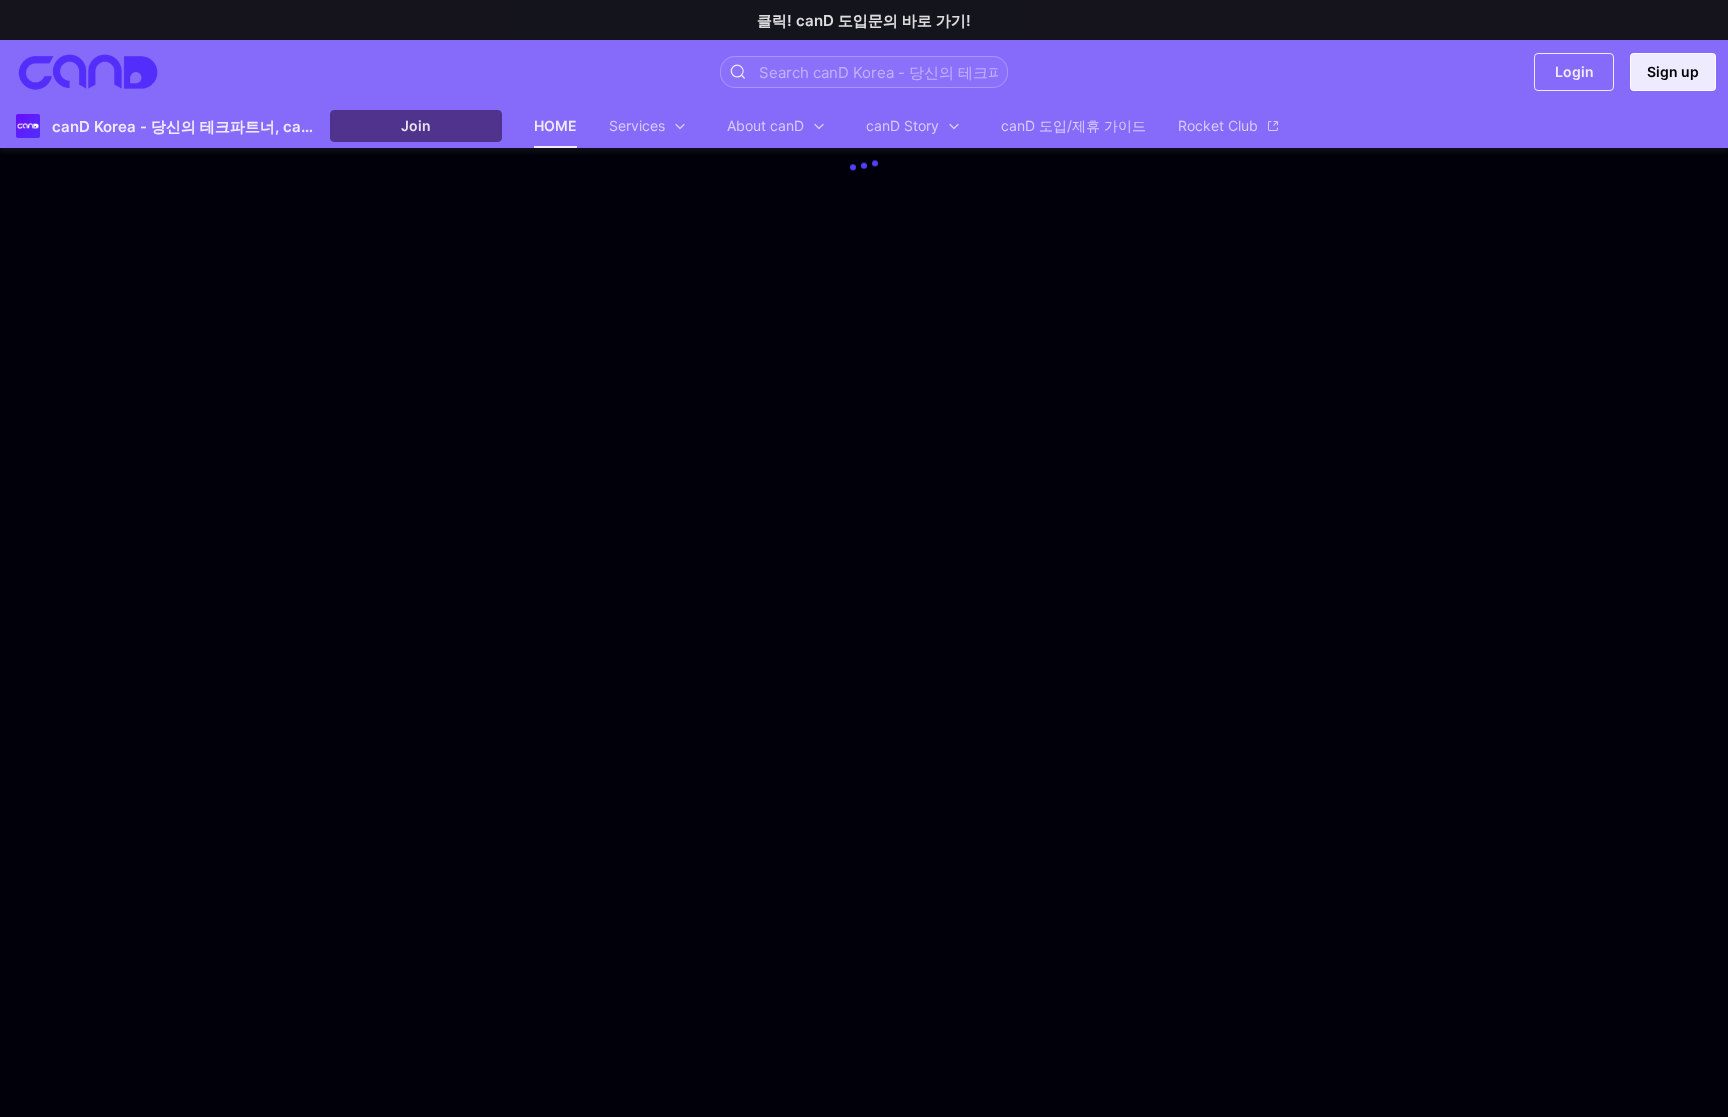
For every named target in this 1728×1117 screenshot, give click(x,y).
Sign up (1673, 71)
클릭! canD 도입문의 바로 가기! (864, 20)
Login (1574, 71)
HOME (555, 125)
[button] (738, 72)
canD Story (902, 125)
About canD (765, 125)
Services (637, 125)
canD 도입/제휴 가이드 (1073, 125)
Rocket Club (1218, 125)
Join (416, 125)
